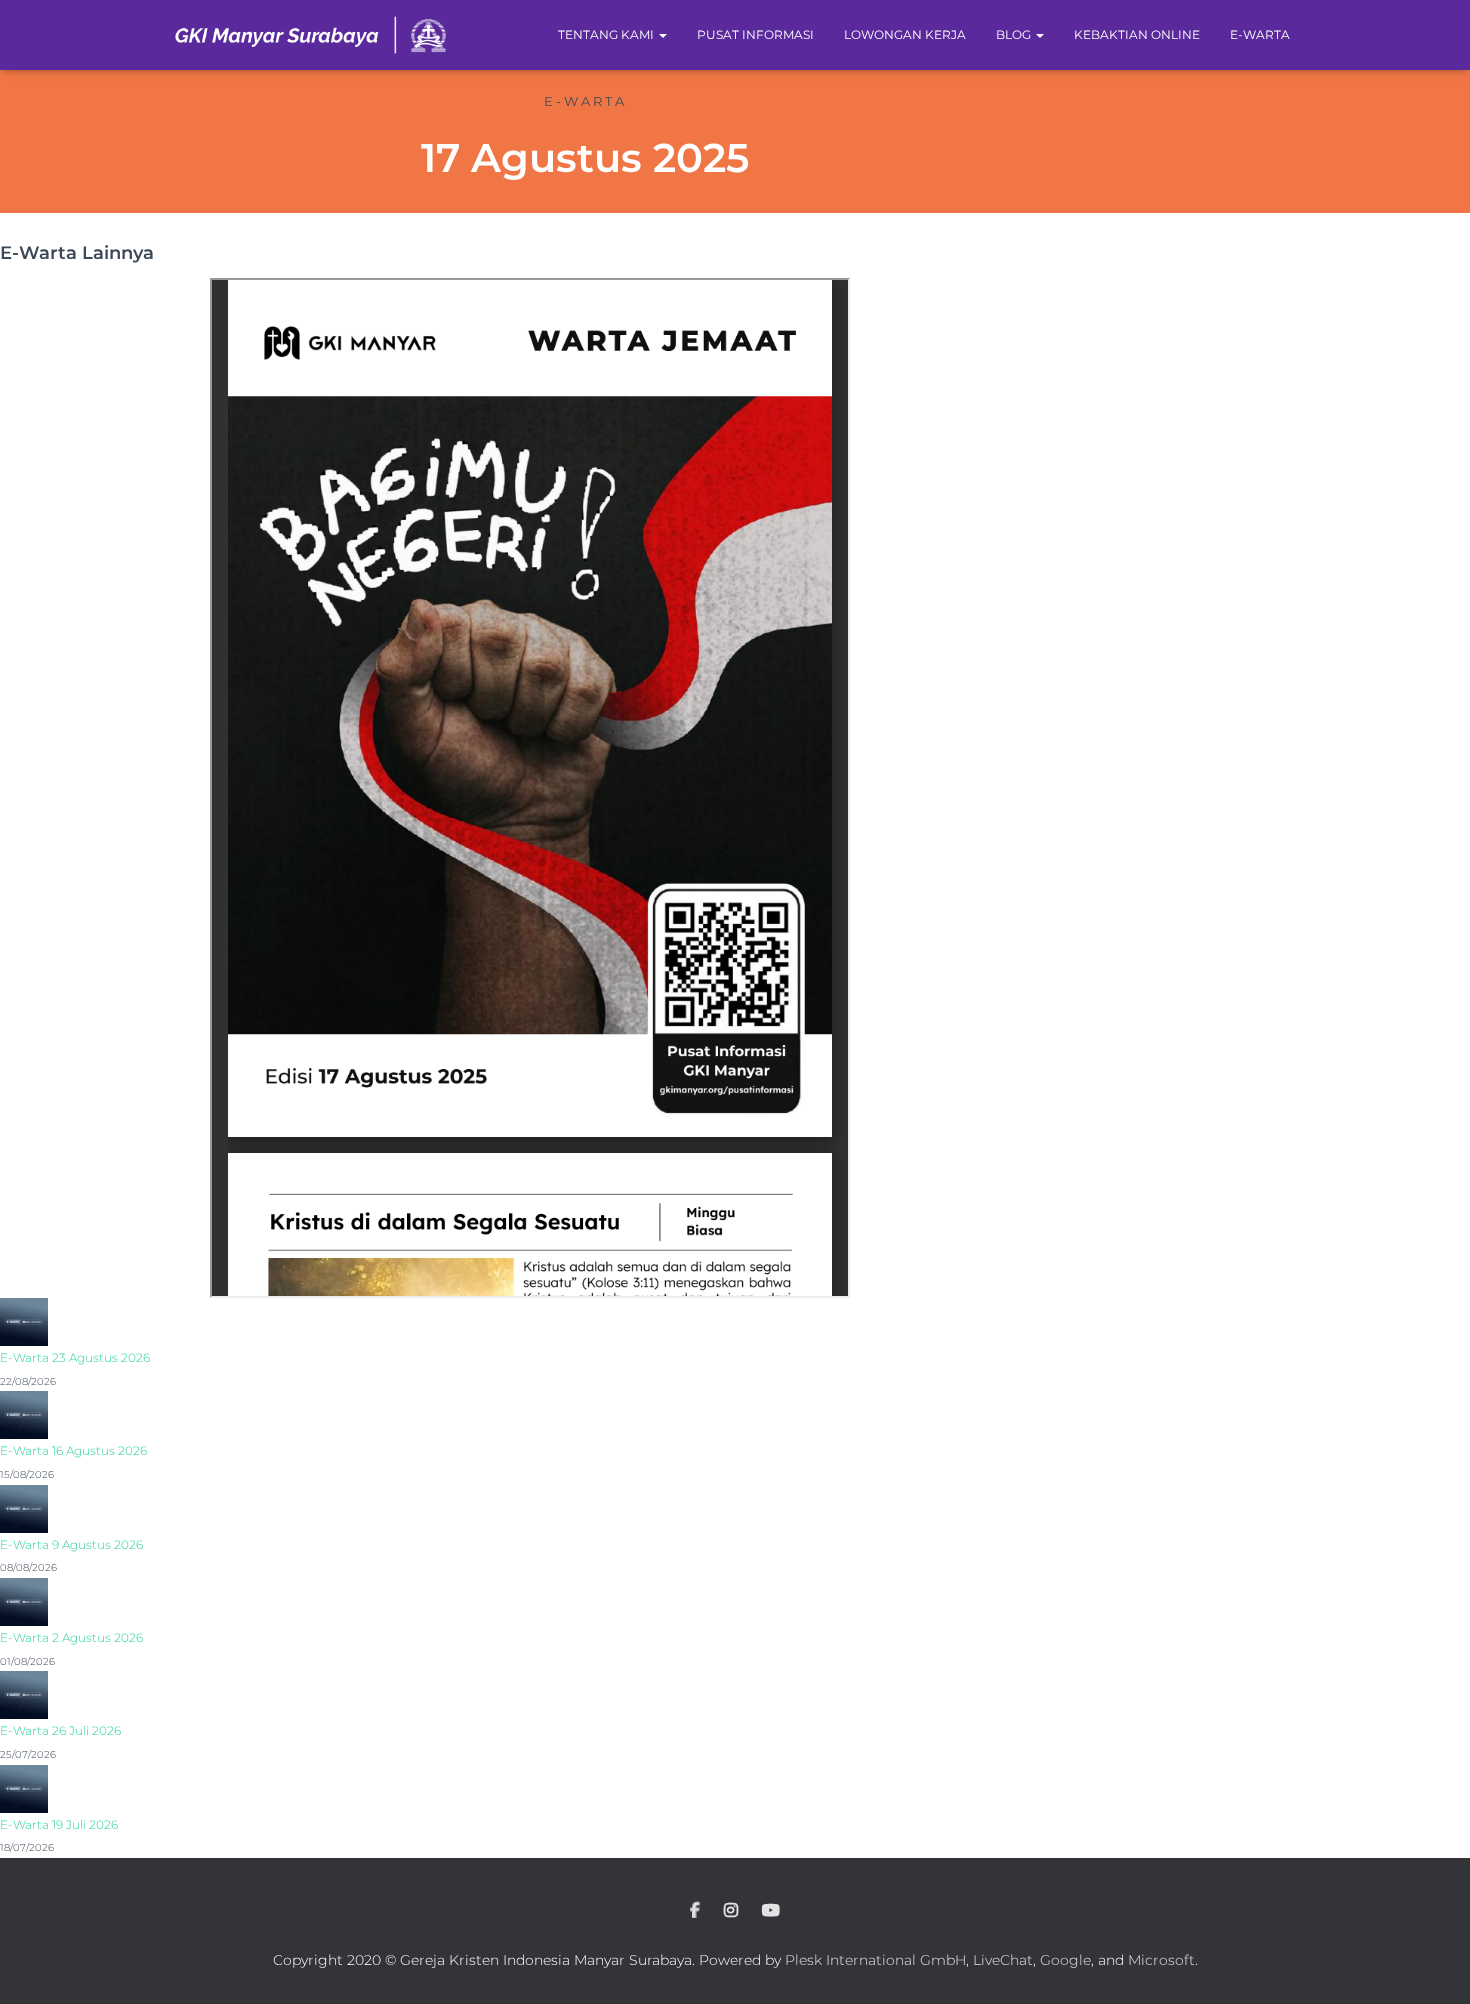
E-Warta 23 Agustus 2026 (75, 1357)
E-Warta (1260, 34)
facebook (695, 1911)
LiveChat (1003, 1960)
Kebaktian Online (1137, 34)
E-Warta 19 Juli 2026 (59, 1824)
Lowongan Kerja (905, 34)
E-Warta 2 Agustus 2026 (71, 1637)
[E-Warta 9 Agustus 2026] (24, 1507)
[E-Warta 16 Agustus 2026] (24, 1414)
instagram (731, 1911)
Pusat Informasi (755, 34)
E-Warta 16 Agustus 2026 (73, 1450)
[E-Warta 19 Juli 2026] (24, 1787)
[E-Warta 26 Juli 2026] (24, 1694)
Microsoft (1161, 1960)
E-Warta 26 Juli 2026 (60, 1730)
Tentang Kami (607, 34)
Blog (1015, 34)
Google (1065, 1960)
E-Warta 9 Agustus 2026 (71, 1544)
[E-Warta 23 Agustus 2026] (24, 1321)
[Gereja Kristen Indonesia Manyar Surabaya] (311, 35)
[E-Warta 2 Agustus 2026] (24, 1601)
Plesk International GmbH (875, 1960)
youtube (771, 1911)
